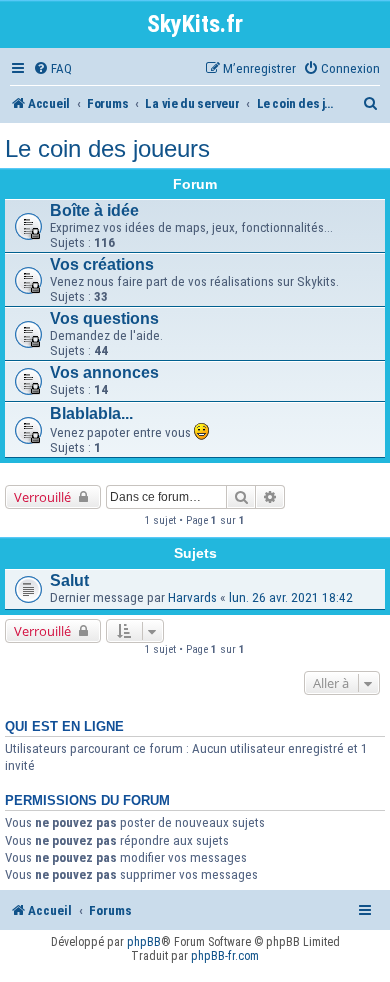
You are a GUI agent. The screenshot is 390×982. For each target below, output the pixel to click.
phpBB (144, 942)
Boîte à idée (94, 210)
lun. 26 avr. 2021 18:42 (291, 597)
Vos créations (102, 264)
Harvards (192, 597)
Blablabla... (91, 413)
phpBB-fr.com (225, 956)
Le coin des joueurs (107, 148)
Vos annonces (104, 372)
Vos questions (104, 318)
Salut (69, 580)
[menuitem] (52, 68)
